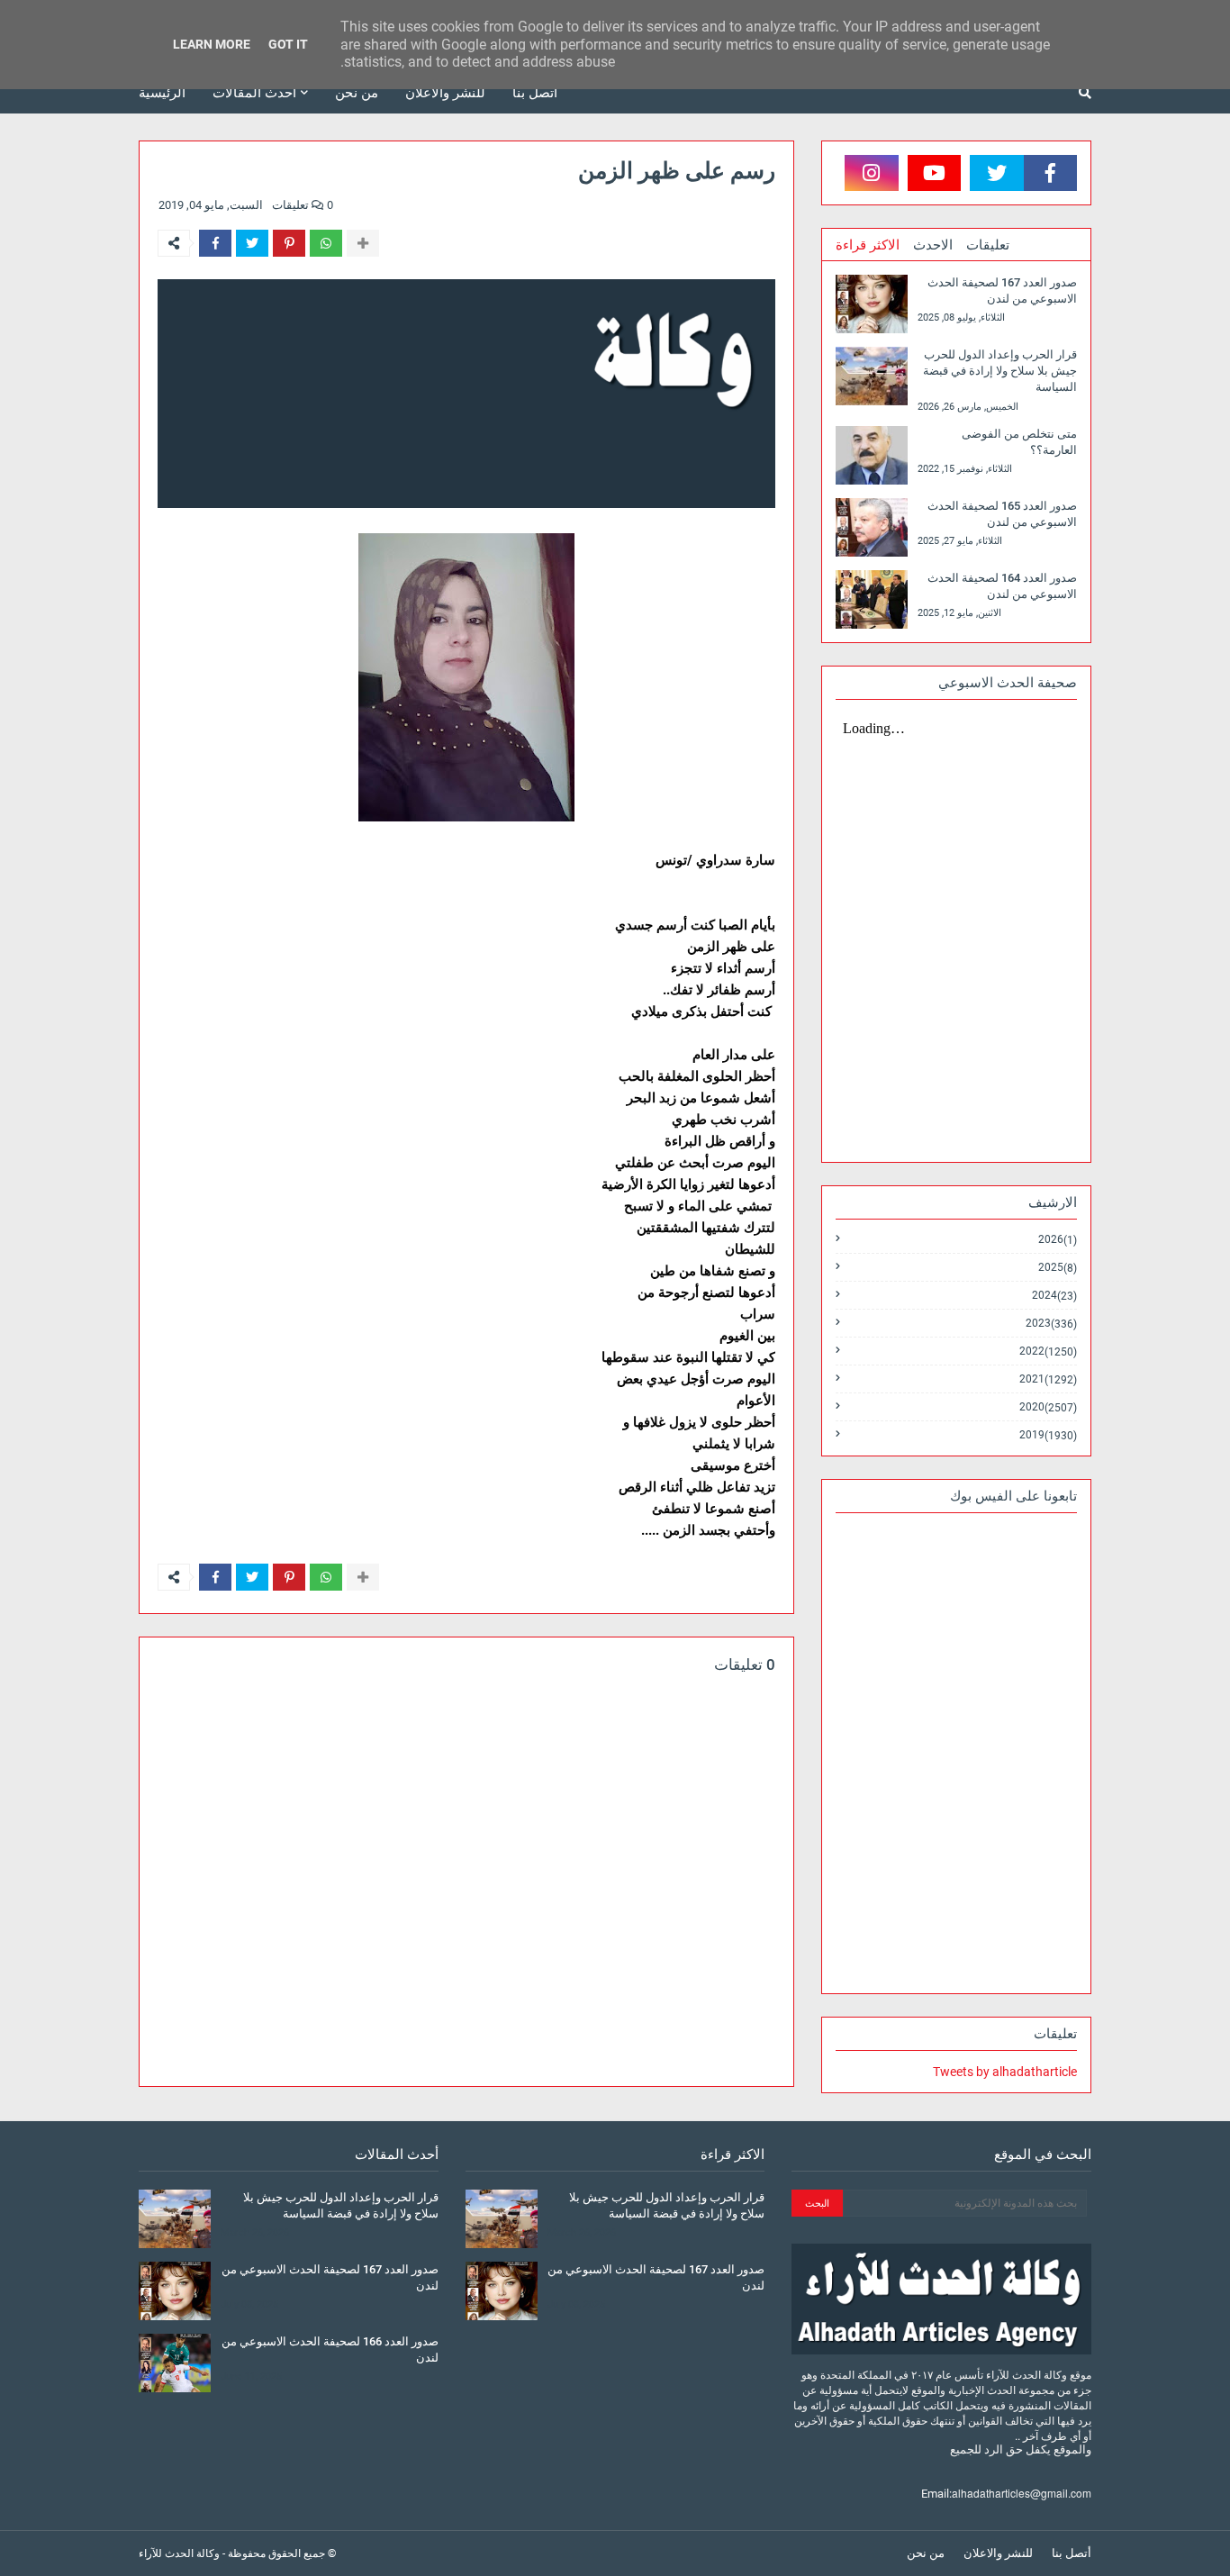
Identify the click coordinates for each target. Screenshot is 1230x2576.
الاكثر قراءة (868, 245)
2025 (1058, 1268)
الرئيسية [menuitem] (162, 93)
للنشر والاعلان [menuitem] (445, 93)
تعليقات (988, 245)
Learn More (212, 44)
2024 (1054, 1296)
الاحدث (933, 245)
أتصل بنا (1072, 2553)
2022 (1048, 1351)
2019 (1048, 1435)
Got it (288, 44)
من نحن (926, 2553)
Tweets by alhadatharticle (1005, 2072)
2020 (1048, 1407)
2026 (1058, 1240)
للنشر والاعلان (998, 2553)
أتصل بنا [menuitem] (535, 93)
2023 (1051, 1324)
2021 (1048, 1379)
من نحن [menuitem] (357, 93)
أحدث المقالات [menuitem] (254, 93)
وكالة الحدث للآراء (179, 2553)
